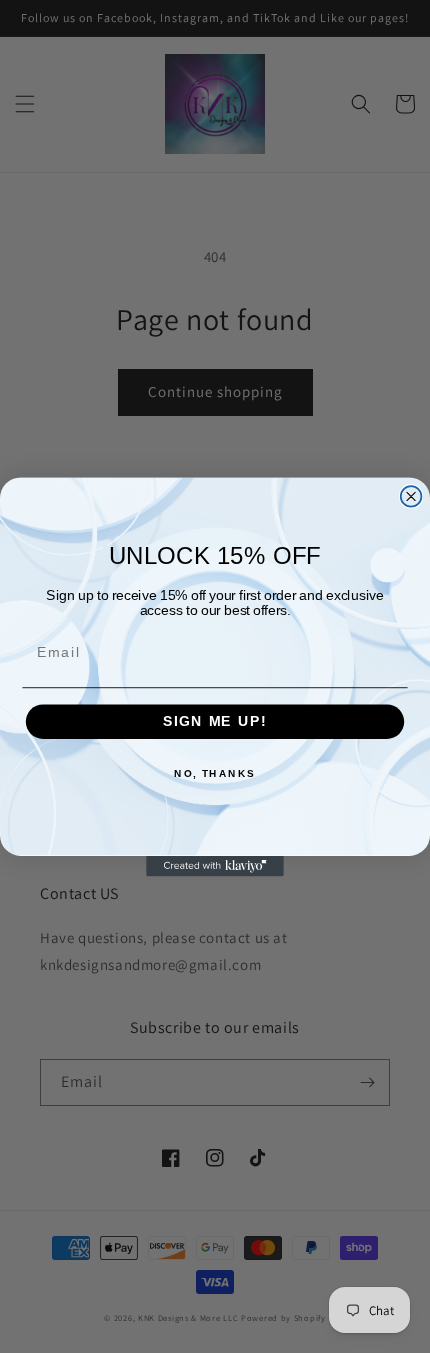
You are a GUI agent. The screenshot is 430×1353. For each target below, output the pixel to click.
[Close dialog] (411, 496)
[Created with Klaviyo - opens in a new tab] (215, 865)
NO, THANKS (215, 773)
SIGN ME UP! (215, 721)
